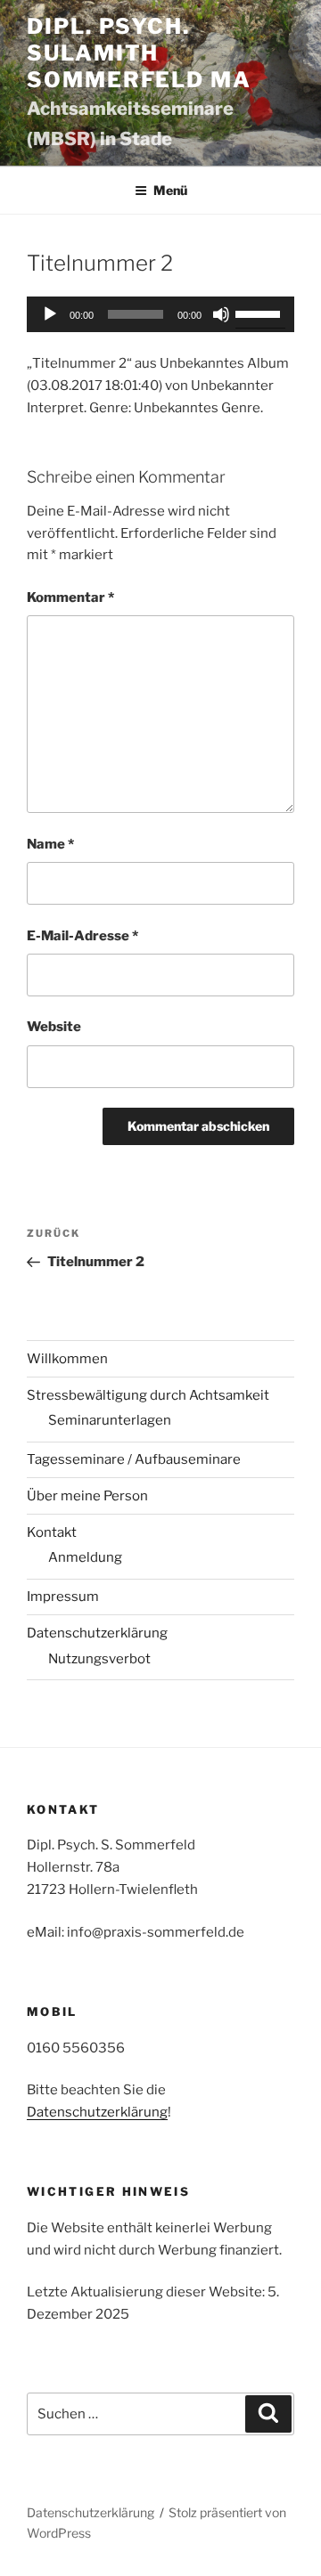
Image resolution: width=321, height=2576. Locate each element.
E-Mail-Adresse (82, 936)
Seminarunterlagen (110, 1420)
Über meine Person (87, 1496)
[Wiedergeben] (50, 314)
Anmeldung (85, 1557)
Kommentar (70, 597)
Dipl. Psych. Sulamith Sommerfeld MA (139, 53)
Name (50, 844)
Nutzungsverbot (99, 1659)
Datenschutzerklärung (97, 1633)
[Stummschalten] (221, 314)
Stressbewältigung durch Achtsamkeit (148, 1395)
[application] (160, 314)
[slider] (260, 313)
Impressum (63, 1597)
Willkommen (67, 1359)
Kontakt (52, 1532)
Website (54, 1027)
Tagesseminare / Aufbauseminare (134, 1459)
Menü (170, 190)
